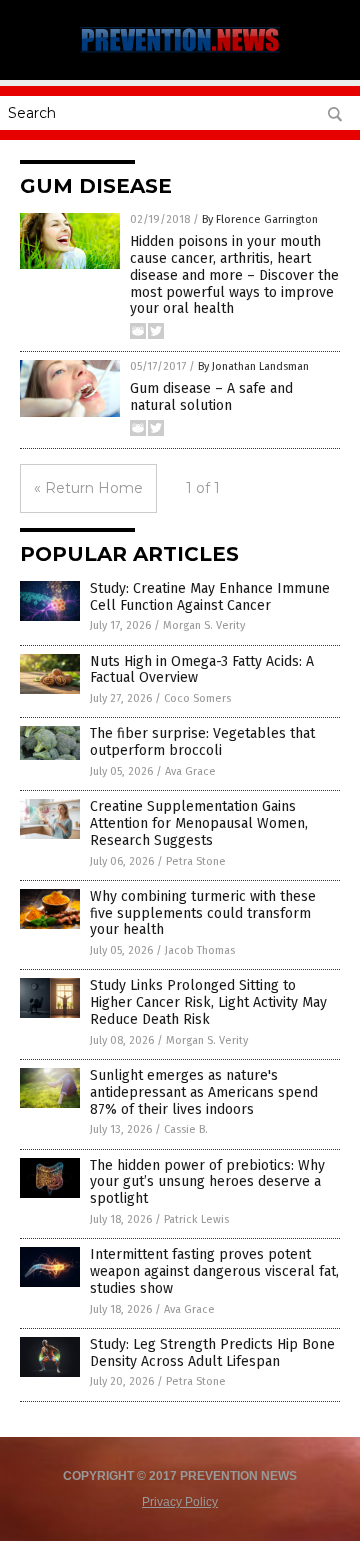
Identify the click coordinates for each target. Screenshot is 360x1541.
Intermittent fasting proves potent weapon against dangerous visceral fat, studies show (214, 1271)
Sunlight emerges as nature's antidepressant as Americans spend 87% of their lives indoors (204, 1092)
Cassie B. (186, 1129)
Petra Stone (196, 861)
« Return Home (88, 488)
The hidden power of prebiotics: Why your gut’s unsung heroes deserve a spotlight (207, 1182)
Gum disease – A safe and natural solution (211, 397)
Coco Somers (197, 698)
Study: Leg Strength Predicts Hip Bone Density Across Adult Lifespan (212, 1353)
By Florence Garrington (260, 219)
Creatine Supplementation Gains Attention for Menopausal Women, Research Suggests (199, 823)
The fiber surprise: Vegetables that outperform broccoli (202, 742)
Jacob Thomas (200, 950)
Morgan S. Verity (204, 625)
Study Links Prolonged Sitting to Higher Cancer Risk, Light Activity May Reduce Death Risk (208, 1002)
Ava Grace (190, 771)
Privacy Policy (180, 1502)
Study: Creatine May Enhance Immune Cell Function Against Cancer (210, 597)
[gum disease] (180, 52)
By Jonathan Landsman (253, 366)
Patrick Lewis (196, 1219)
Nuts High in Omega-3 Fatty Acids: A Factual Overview (202, 670)
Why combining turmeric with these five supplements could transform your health (203, 913)
